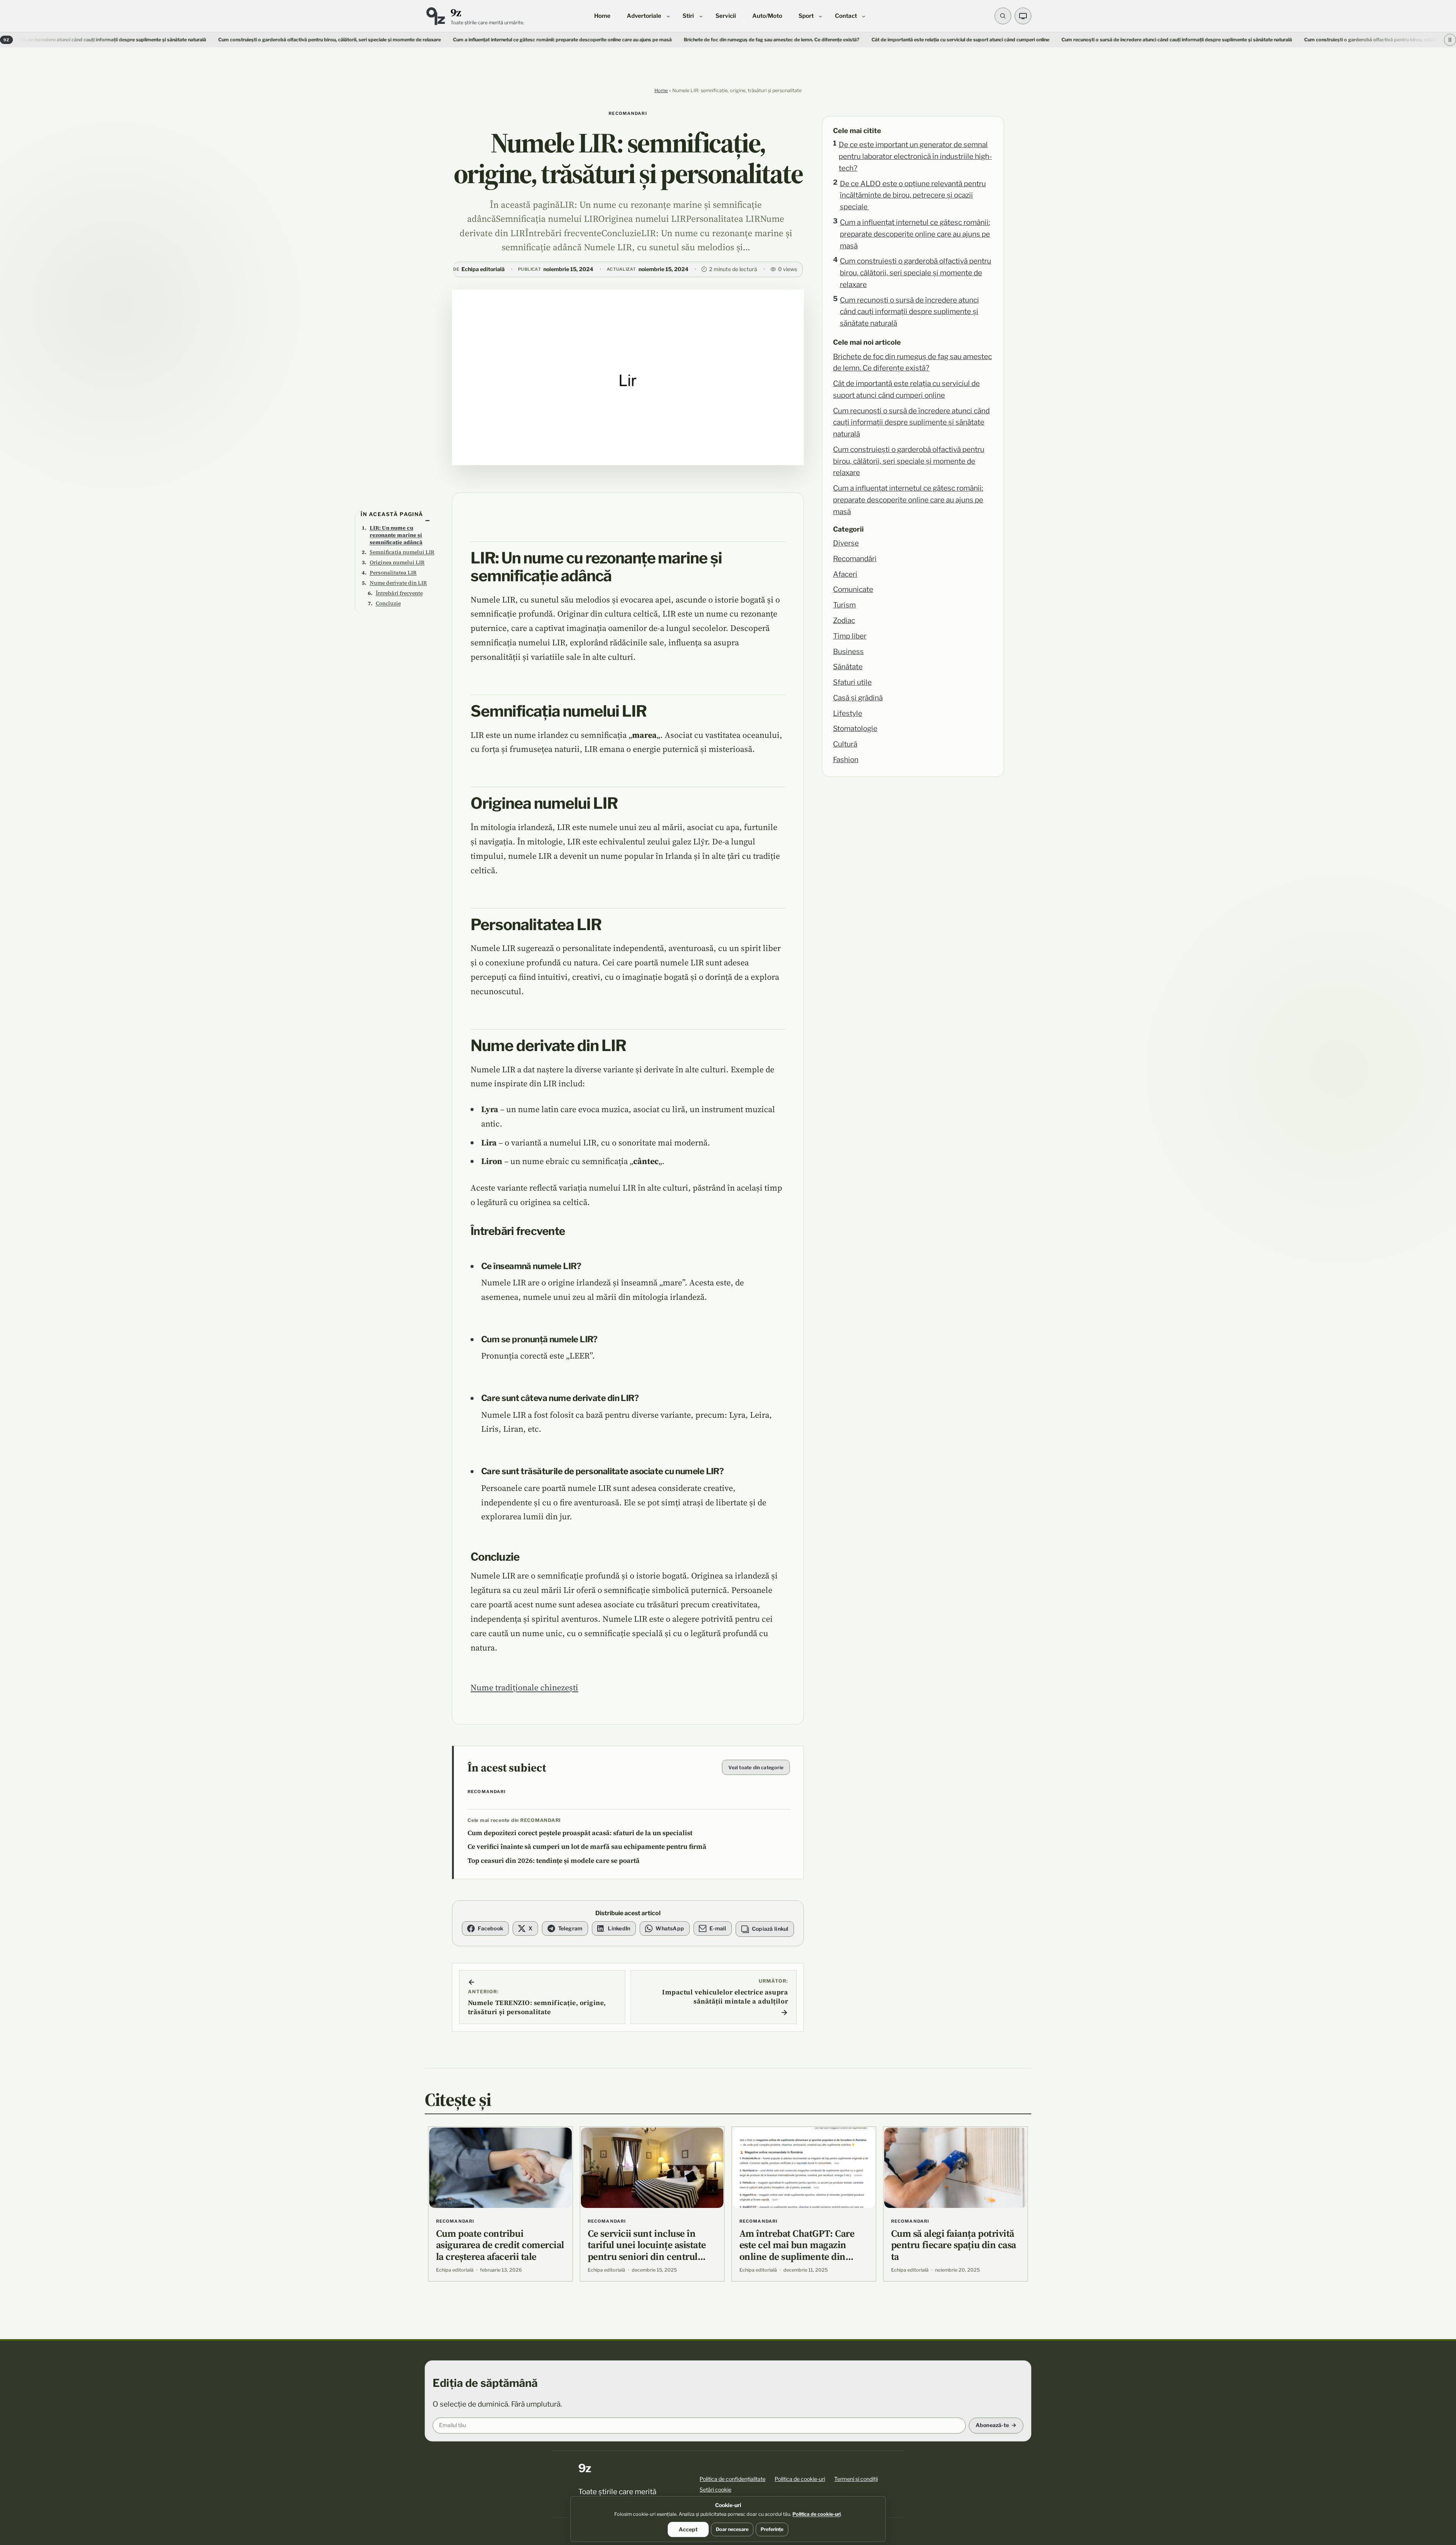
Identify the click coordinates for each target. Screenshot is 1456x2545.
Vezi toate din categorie (756, 1768)
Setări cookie (715, 2489)
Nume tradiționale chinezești (524, 1687)
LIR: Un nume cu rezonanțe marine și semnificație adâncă (396, 535)
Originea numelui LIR (397, 562)
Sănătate (848, 667)
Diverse (846, 543)
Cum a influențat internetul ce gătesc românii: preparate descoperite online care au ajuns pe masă (353, 40)
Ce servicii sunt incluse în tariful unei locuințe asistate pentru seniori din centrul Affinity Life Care (647, 2251)
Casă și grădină (858, 698)
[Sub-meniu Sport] (820, 16)
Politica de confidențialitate (733, 2479)
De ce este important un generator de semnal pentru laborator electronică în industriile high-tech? (915, 156)
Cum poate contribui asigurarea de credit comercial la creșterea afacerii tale (500, 2245)
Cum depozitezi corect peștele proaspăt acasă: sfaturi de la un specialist (580, 1833)
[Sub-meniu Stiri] (701, 16)
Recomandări (855, 559)
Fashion (846, 760)
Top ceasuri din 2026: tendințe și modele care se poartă (554, 1861)
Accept (688, 2529)
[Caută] (1003, 16)
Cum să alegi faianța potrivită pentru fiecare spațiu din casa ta (954, 2245)
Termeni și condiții (856, 2479)
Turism (844, 605)
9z (456, 12)
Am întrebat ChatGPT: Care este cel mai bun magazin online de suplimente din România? (797, 2251)
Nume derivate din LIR (398, 583)
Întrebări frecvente (399, 593)
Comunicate (853, 589)
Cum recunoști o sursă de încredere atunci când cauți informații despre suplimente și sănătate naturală (909, 312)
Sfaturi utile (852, 682)
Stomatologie (855, 729)
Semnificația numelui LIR (402, 552)
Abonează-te (992, 2425)
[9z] (435, 16)
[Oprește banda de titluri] (1450, 40)
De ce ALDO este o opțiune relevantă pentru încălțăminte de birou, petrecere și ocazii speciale (913, 195)
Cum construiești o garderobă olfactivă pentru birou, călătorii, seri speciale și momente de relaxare (120, 40)
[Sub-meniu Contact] (864, 16)
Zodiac (844, 621)
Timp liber (850, 636)
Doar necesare (732, 2529)
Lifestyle (848, 713)
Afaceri (845, 574)
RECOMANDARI (628, 113)
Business (848, 652)
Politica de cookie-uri (800, 2479)
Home (661, 90)
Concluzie (388, 603)
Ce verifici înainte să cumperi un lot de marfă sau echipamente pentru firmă (587, 1847)
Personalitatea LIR (393, 573)
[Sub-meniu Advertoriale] (668, 16)
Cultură (845, 744)
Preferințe (772, 2529)
